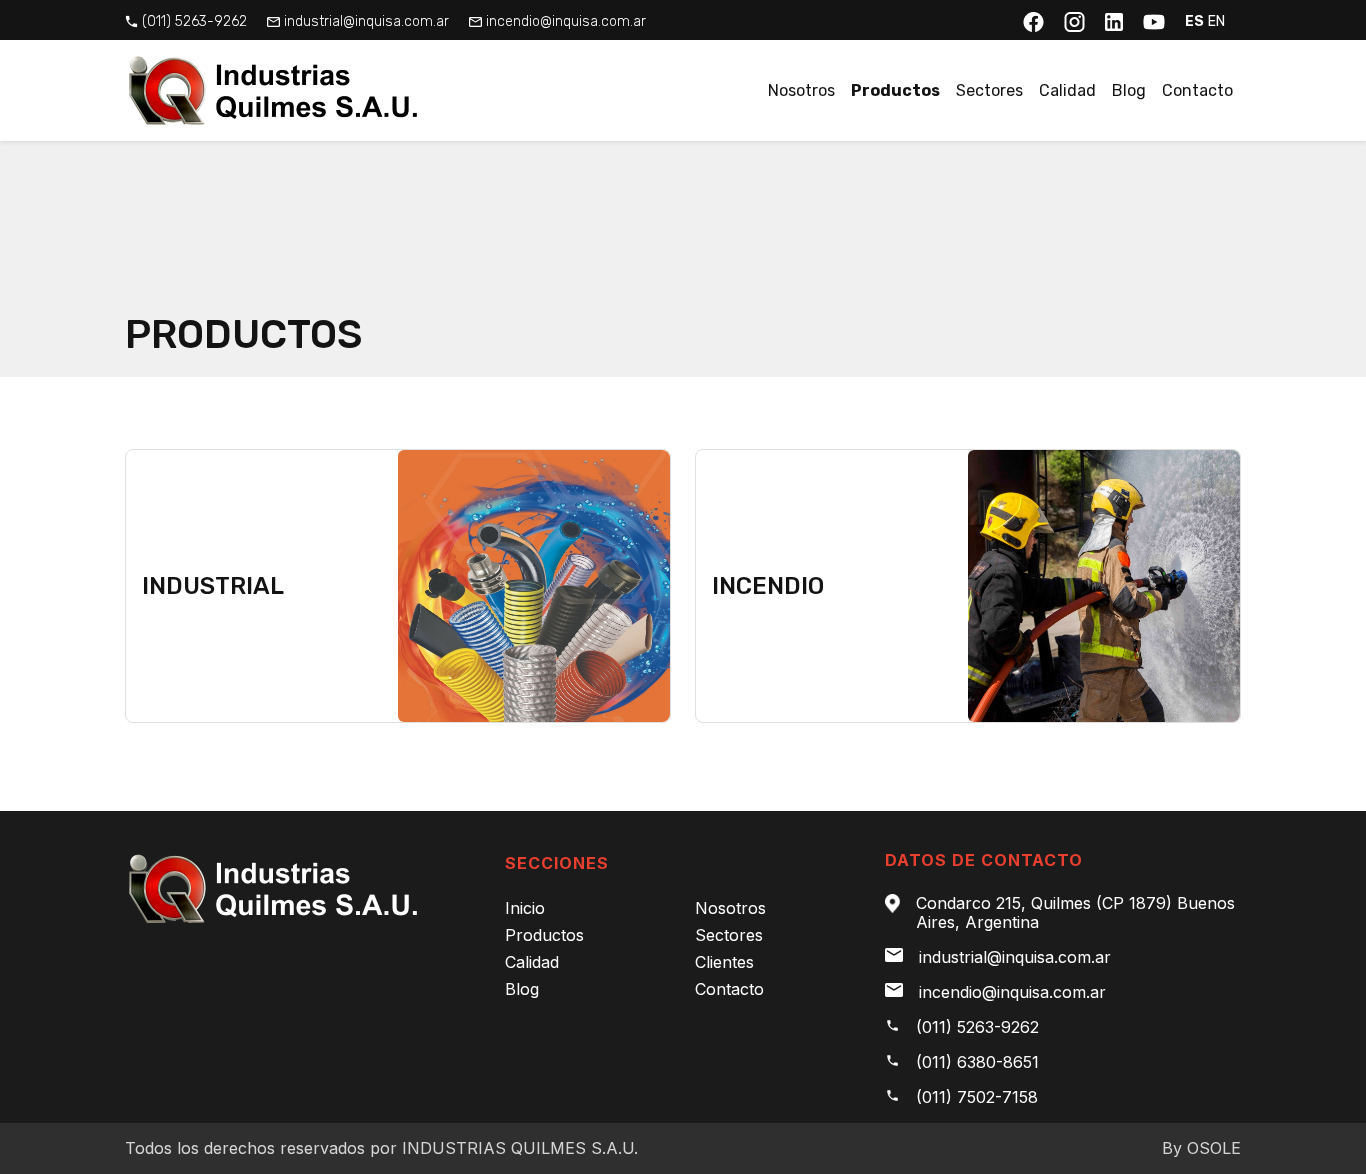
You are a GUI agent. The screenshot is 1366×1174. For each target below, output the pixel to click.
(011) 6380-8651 (977, 1062)
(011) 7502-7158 (977, 1097)
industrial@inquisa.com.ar (366, 21)
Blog (1129, 90)
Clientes (724, 962)
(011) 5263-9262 (194, 21)
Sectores (989, 90)
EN (1216, 21)
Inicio (525, 908)
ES (1194, 21)
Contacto (1197, 90)
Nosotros (801, 90)
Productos (895, 90)
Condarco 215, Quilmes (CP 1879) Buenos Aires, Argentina (1075, 913)
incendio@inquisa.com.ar (566, 21)
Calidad (1067, 90)
